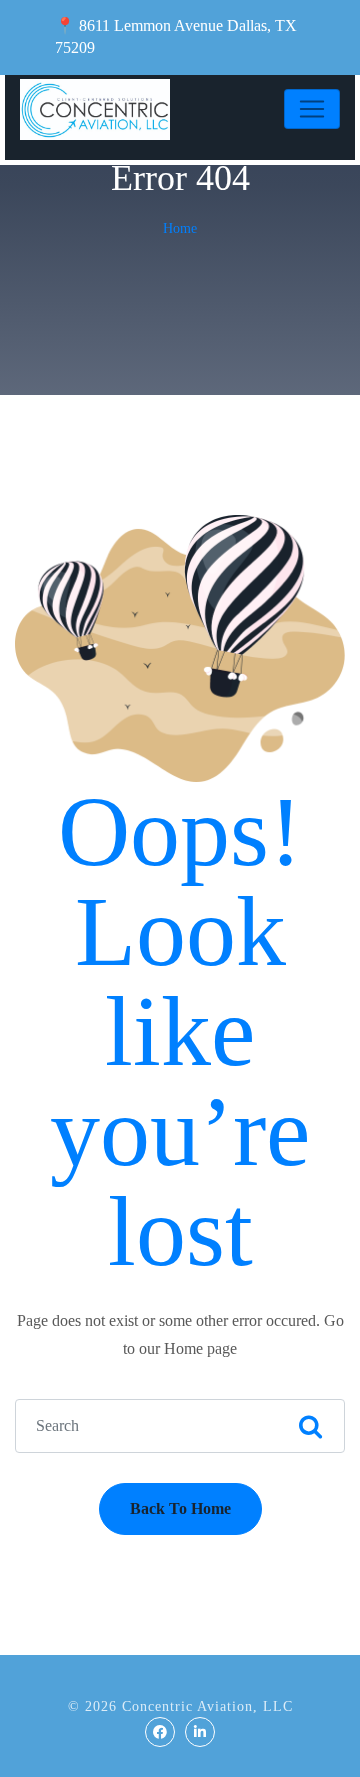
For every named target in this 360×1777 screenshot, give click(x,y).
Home (180, 228)
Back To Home (180, 1508)
